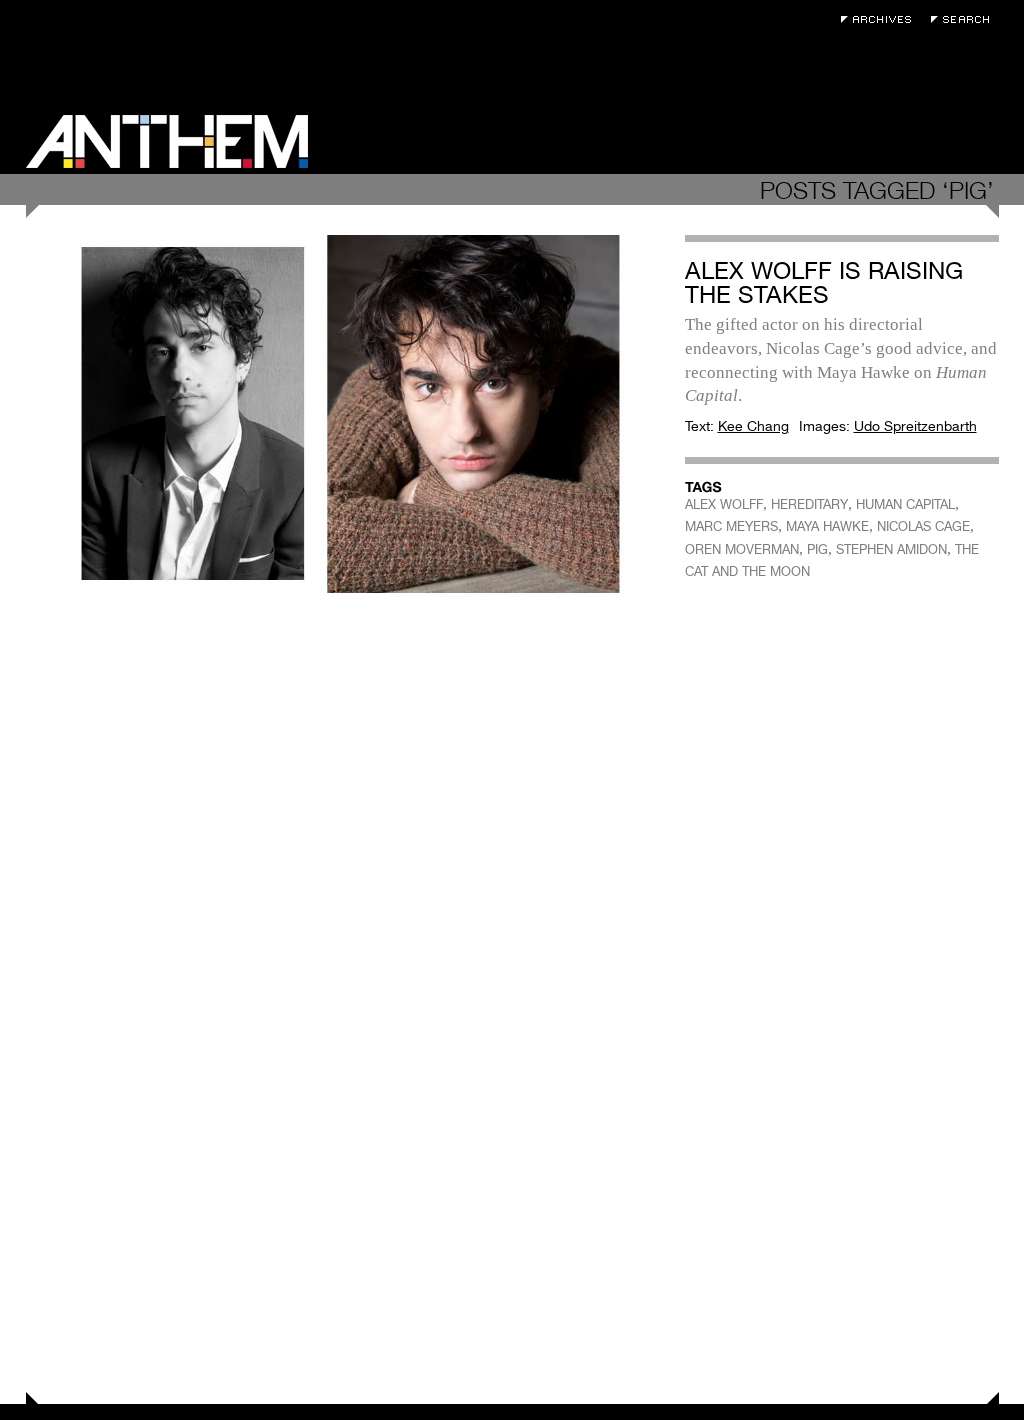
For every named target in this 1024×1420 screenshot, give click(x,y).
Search (965, 19)
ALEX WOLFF (724, 504)
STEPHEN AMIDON (891, 549)
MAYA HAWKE (827, 526)
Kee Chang (753, 426)
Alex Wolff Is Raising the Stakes (824, 282)
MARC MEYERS (731, 526)
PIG (817, 549)
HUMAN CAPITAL (905, 504)
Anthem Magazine (167, 141)
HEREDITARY (809, 504)
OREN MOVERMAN (742, 549)
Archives (881, 19)
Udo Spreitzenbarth (915, 426)
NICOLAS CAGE (923, 526)
